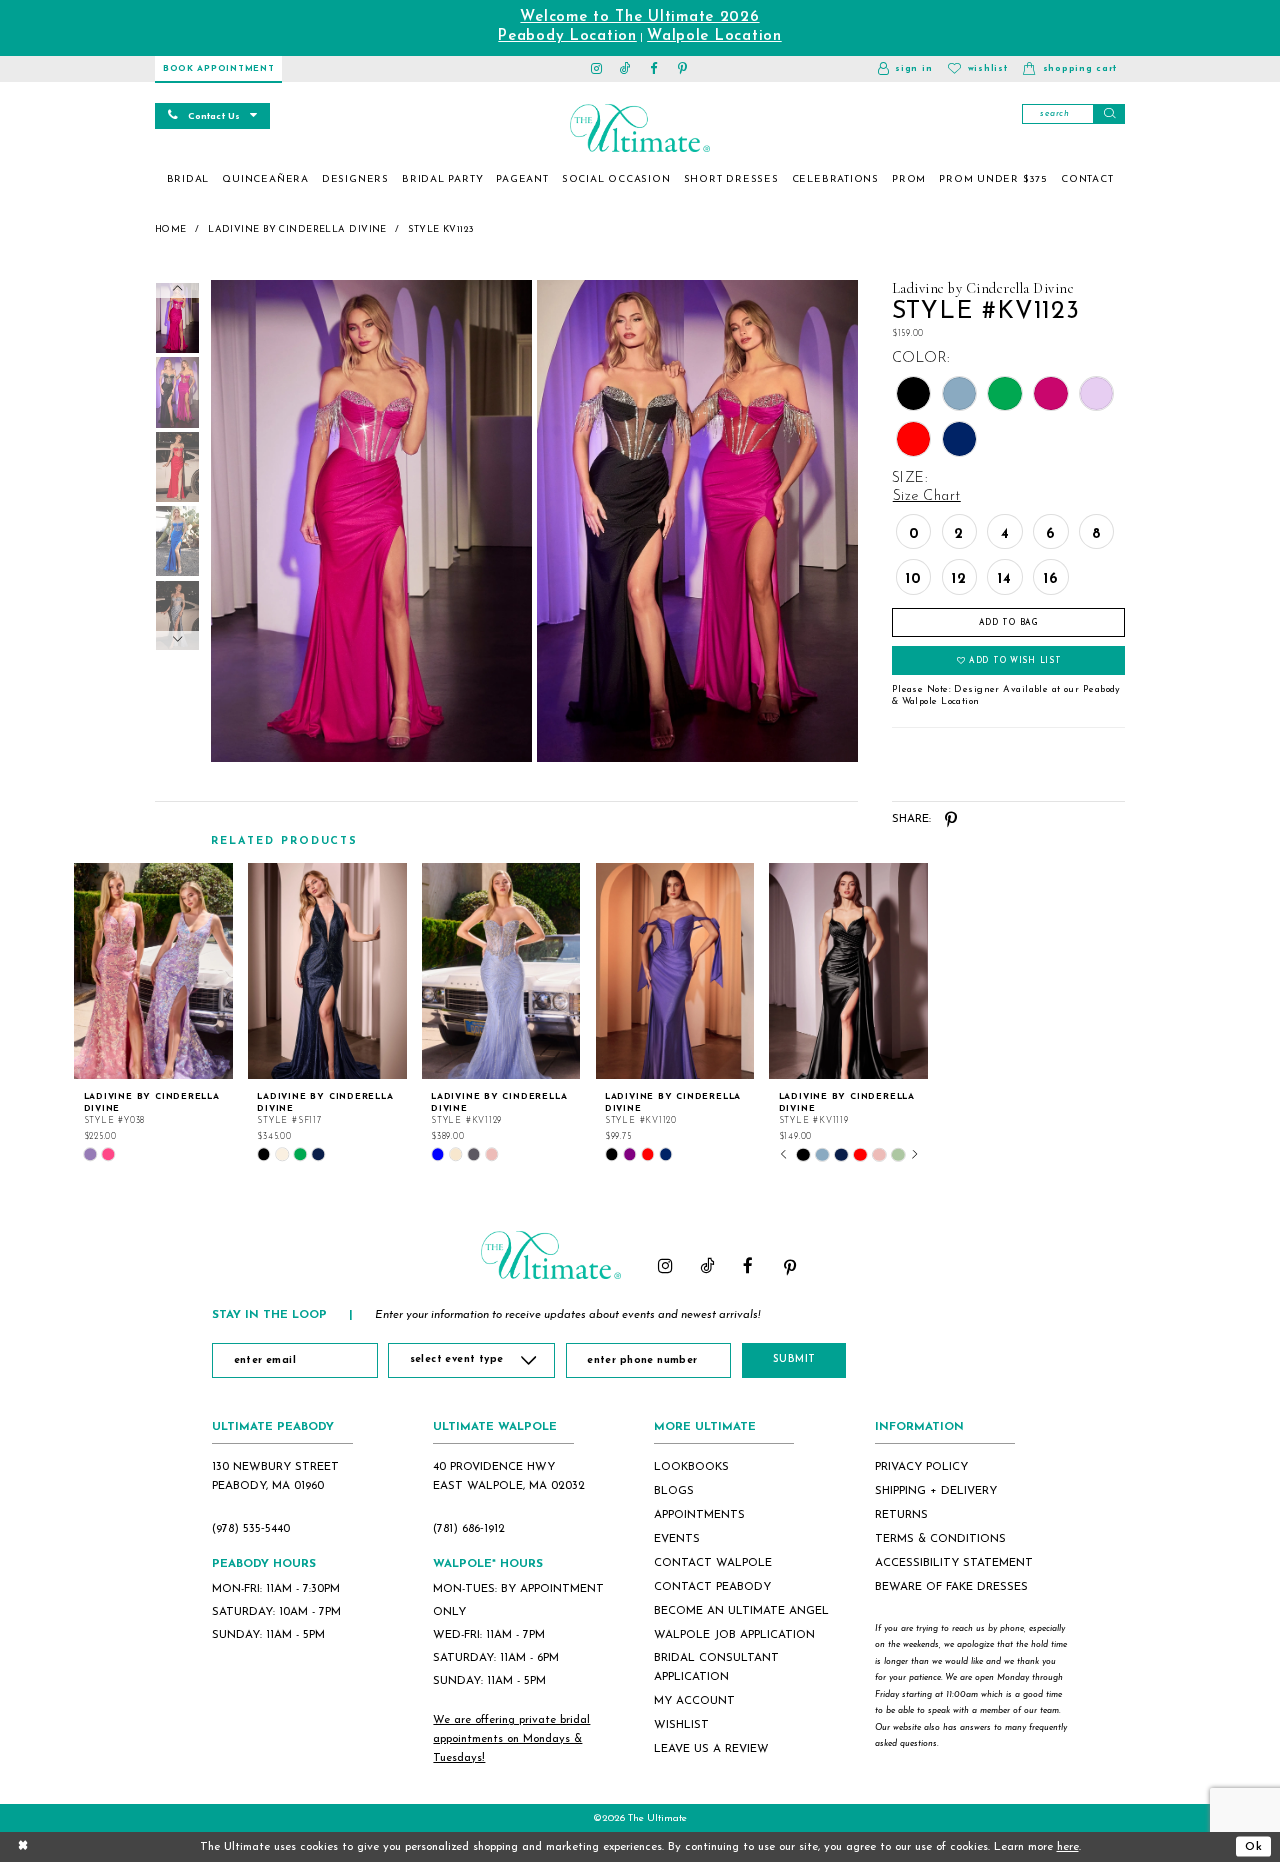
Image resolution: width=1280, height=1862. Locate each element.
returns (901, 1515)
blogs (674, 1491)
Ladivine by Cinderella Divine (297, 229)
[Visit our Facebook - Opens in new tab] (654, 69)
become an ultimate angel (741, 1611)
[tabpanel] (368, 521)
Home (171, 229)
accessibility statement (954, 1563)
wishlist (681, 1725)
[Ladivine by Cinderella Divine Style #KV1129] (501, 971)
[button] (905, 69)
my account (694, 1701)
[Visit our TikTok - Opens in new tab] (625, 69)
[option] (154, 1012)
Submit (794, 1359)
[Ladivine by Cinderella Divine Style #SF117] (327, 971)
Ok (1254, 1846)
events (677, 1539)
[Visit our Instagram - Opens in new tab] (597, 69)
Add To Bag (1009, 623)
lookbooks (691, 1467)
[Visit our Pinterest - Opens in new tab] (683, 69)
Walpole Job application (734, 1635)
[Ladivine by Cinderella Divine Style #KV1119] (848, 971)
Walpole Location (714, 36)
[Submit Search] (1109, 114)
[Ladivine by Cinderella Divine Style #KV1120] (675, 971)
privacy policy (921, 1467)
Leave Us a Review (711, 1749)
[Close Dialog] (23, 1846)
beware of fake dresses (951, 1587)
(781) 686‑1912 (469, 1529)
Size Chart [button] (927, 496)
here (1068, 1847)
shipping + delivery (936, 1491)
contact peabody (712, 1587)
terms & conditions (940, 1539)
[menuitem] (188, 180)
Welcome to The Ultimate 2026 (639, 17)
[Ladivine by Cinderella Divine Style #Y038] (153, 971)
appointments (699, 1515)
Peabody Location (567, 36)
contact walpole (713, 1563)
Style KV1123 (441, 229)
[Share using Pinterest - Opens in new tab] (951, 819)
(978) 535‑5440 (251, 1529)
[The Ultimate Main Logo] (639, 128)
